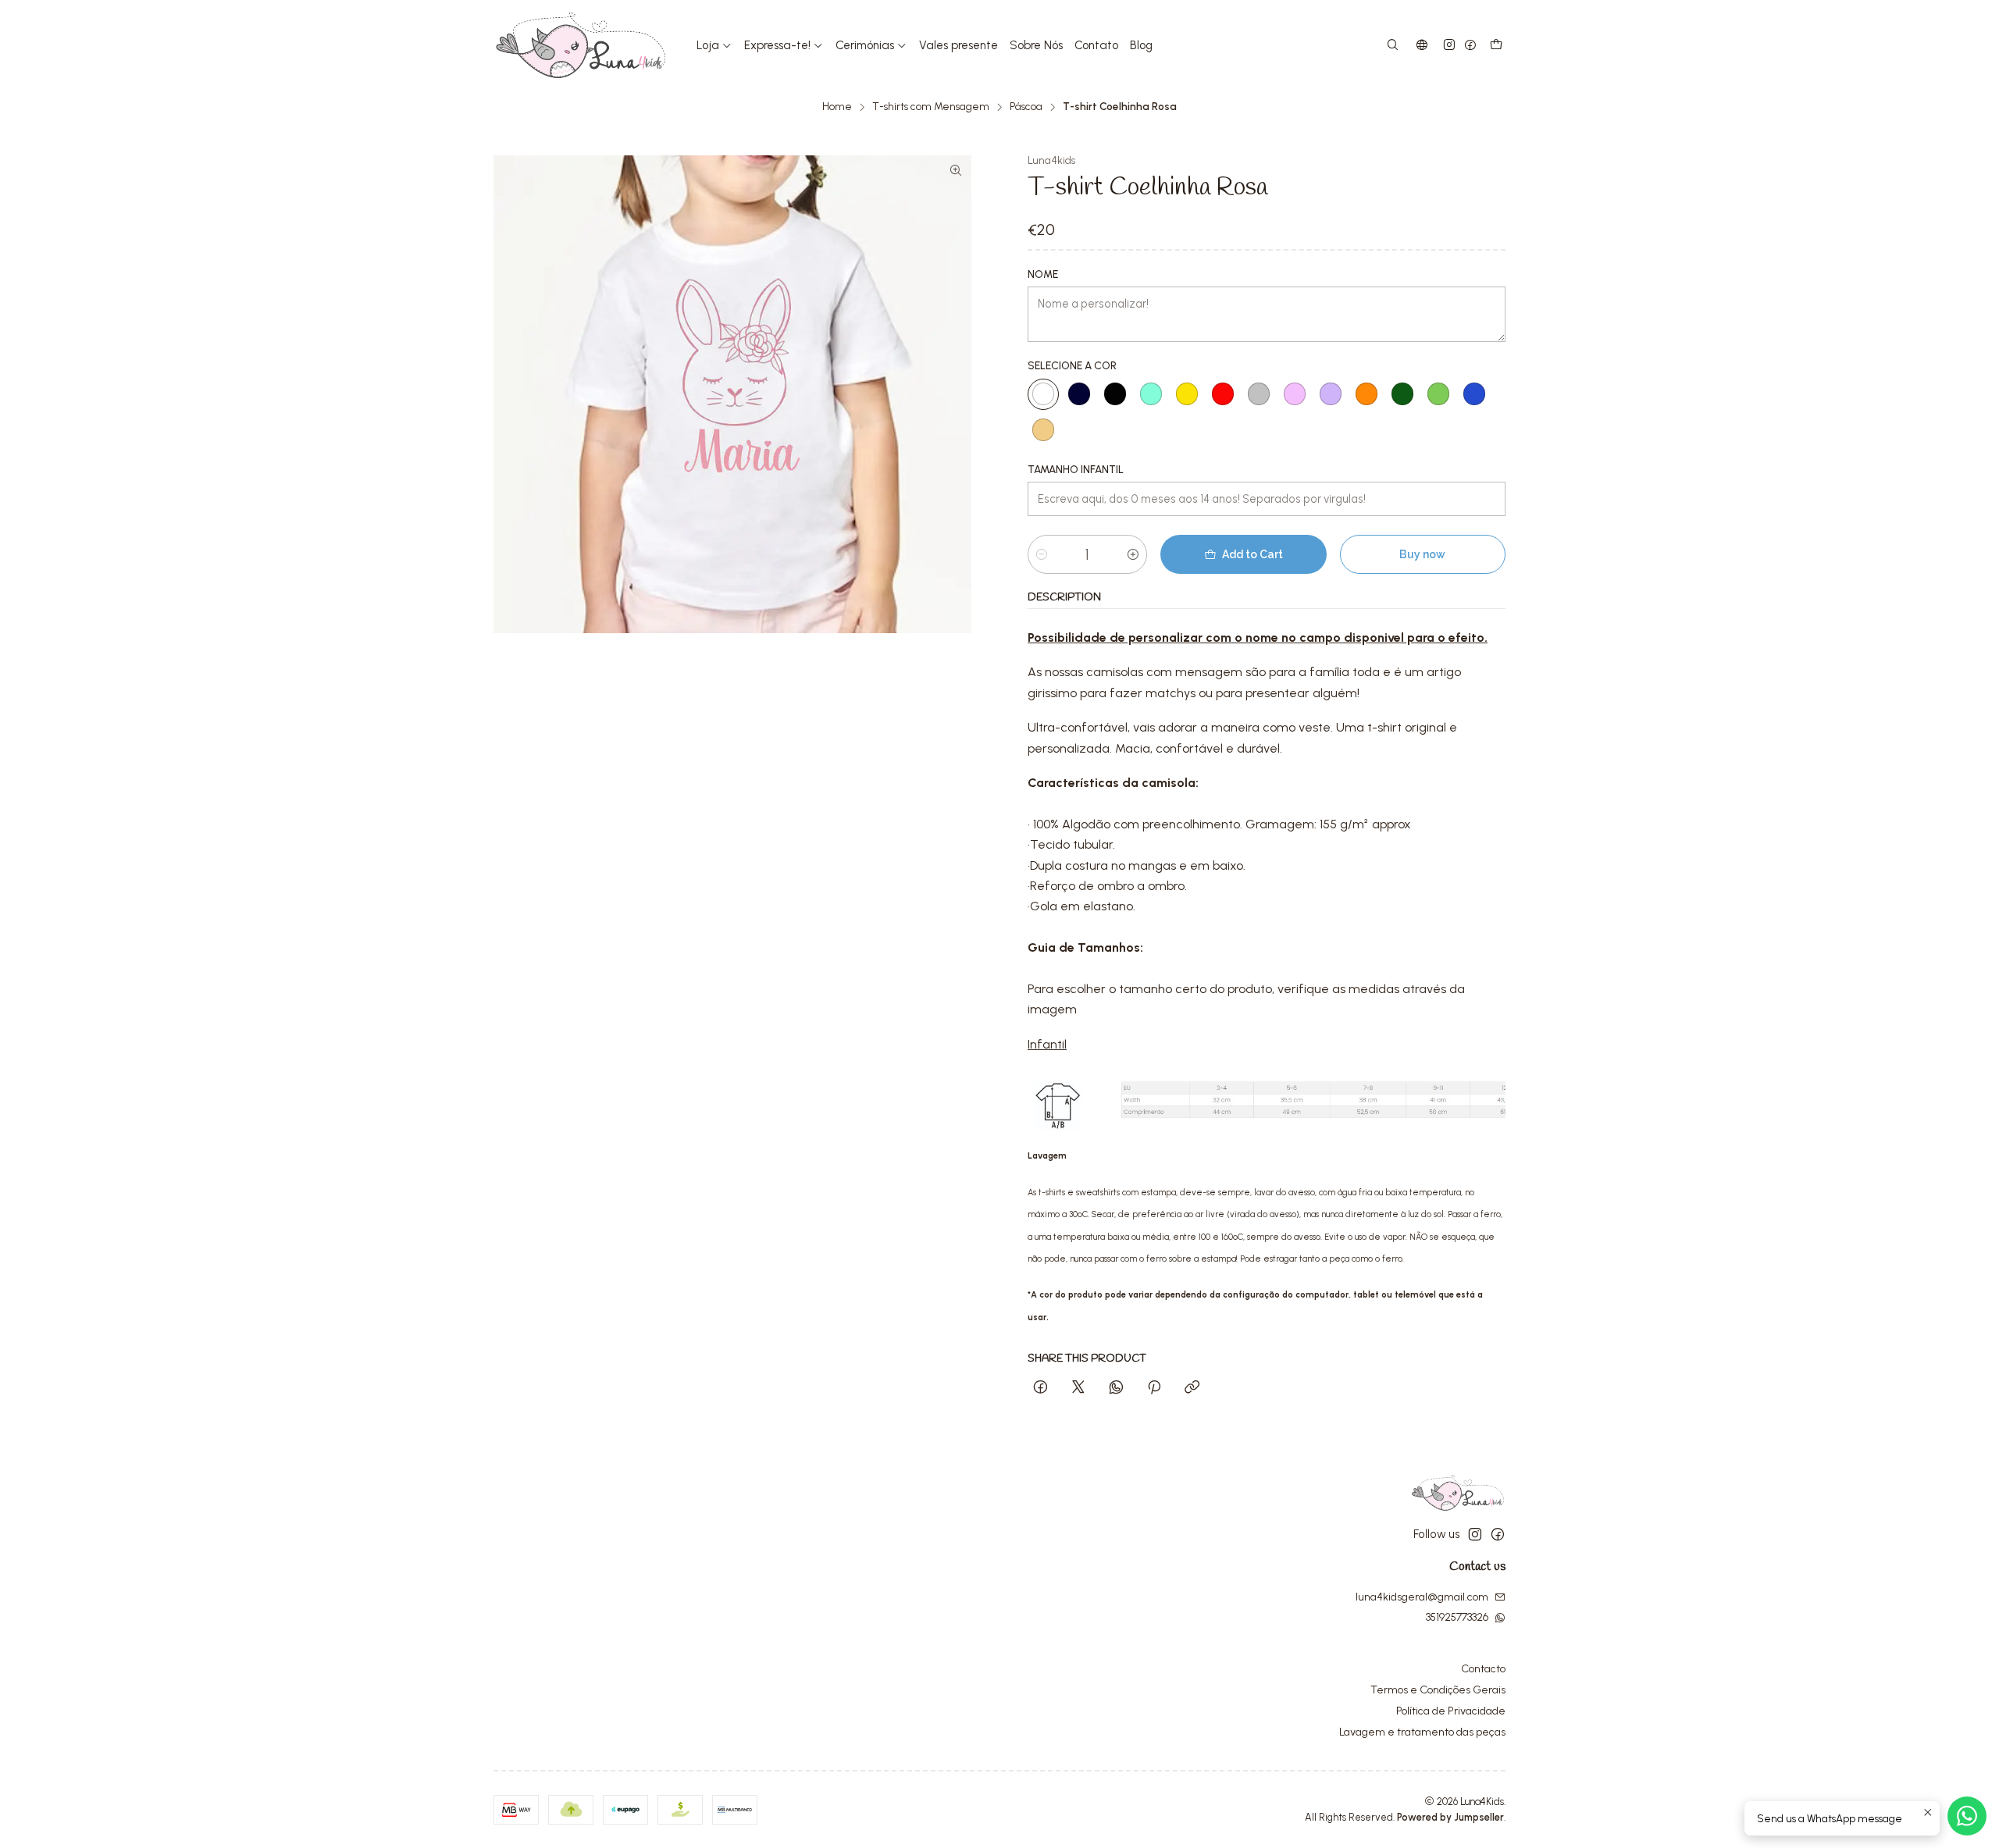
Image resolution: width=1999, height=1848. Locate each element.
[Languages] (1422, 46)
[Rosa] (1295, 394)
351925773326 (1457, 1617)
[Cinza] (1259, 394)
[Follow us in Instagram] (1449, 46)
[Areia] (1043, 430)
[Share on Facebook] (1040, 1388)
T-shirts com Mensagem (931, 107)
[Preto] (1115, 394)
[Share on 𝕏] (1078, 1388)
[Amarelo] (1187, 394)
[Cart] (1496, 46)
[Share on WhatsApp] (1116, 1388)
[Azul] (1474, 394)
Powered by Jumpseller (1450, 1817)
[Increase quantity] (1133, 554)
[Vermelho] (1223, 394)
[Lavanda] (1331, 394)
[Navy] (1079, 394)
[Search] (1393, 46)
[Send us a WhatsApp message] (1967, 1816)
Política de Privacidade (1451, 1711)
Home (837, 107)
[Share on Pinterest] (1154, 1388)
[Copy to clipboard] (1192, 1388)
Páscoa (1026, 107)
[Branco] (1043, 394)
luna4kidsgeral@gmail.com (1422, 1597)
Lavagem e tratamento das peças (1422, 1732)
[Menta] (1151, 394)
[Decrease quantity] (1042, 554)
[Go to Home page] (581, 45)
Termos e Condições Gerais (1438, 1690)
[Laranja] (1367, 394)
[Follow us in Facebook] (1470, 46)
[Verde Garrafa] (1402, 394)
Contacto (1483, 1669)
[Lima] (1438, 394)
